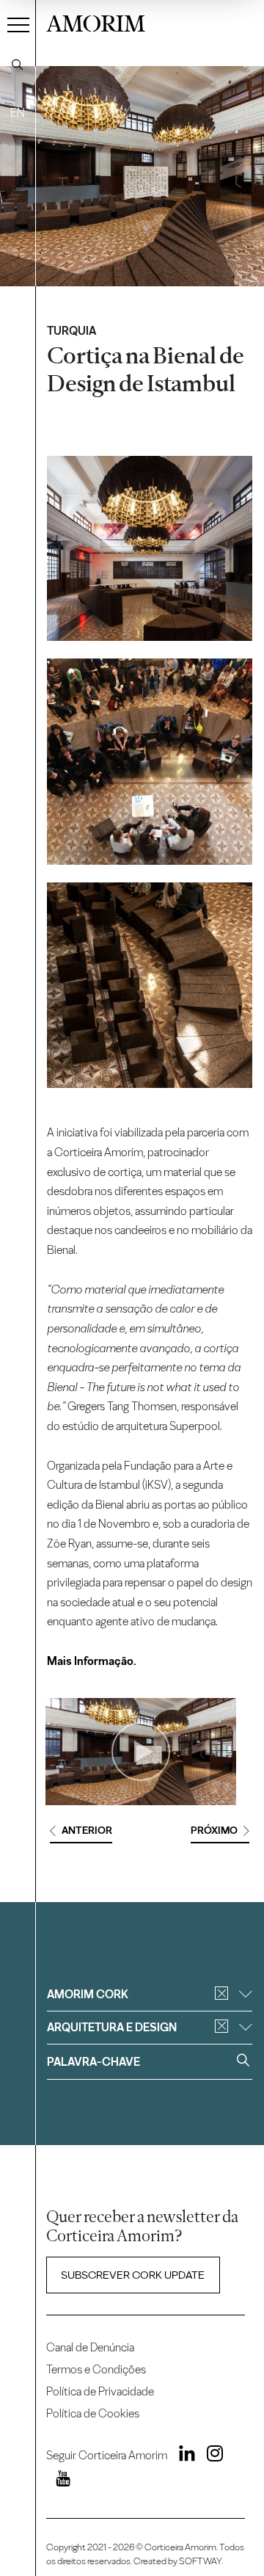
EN (18, 113)
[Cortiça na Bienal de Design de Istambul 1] (150, 549)
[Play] (141, 1752)
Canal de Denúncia (90, 2347)
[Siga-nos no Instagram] (210, 2456)
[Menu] (18, 24)
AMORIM (96, 22)
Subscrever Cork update (133, 2275)
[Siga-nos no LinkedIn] (182, 2456)
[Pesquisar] (18, 65)
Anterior (87, 1831)
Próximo (214, 1831)
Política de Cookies (93, 2413)
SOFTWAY (200, 2561)
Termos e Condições (96, 2369)
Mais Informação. (92, 1661)
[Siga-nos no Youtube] (58, 2481)
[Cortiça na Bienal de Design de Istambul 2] (150, 762)
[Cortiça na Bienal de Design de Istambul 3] (150, 986)
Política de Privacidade (100, 2391)
